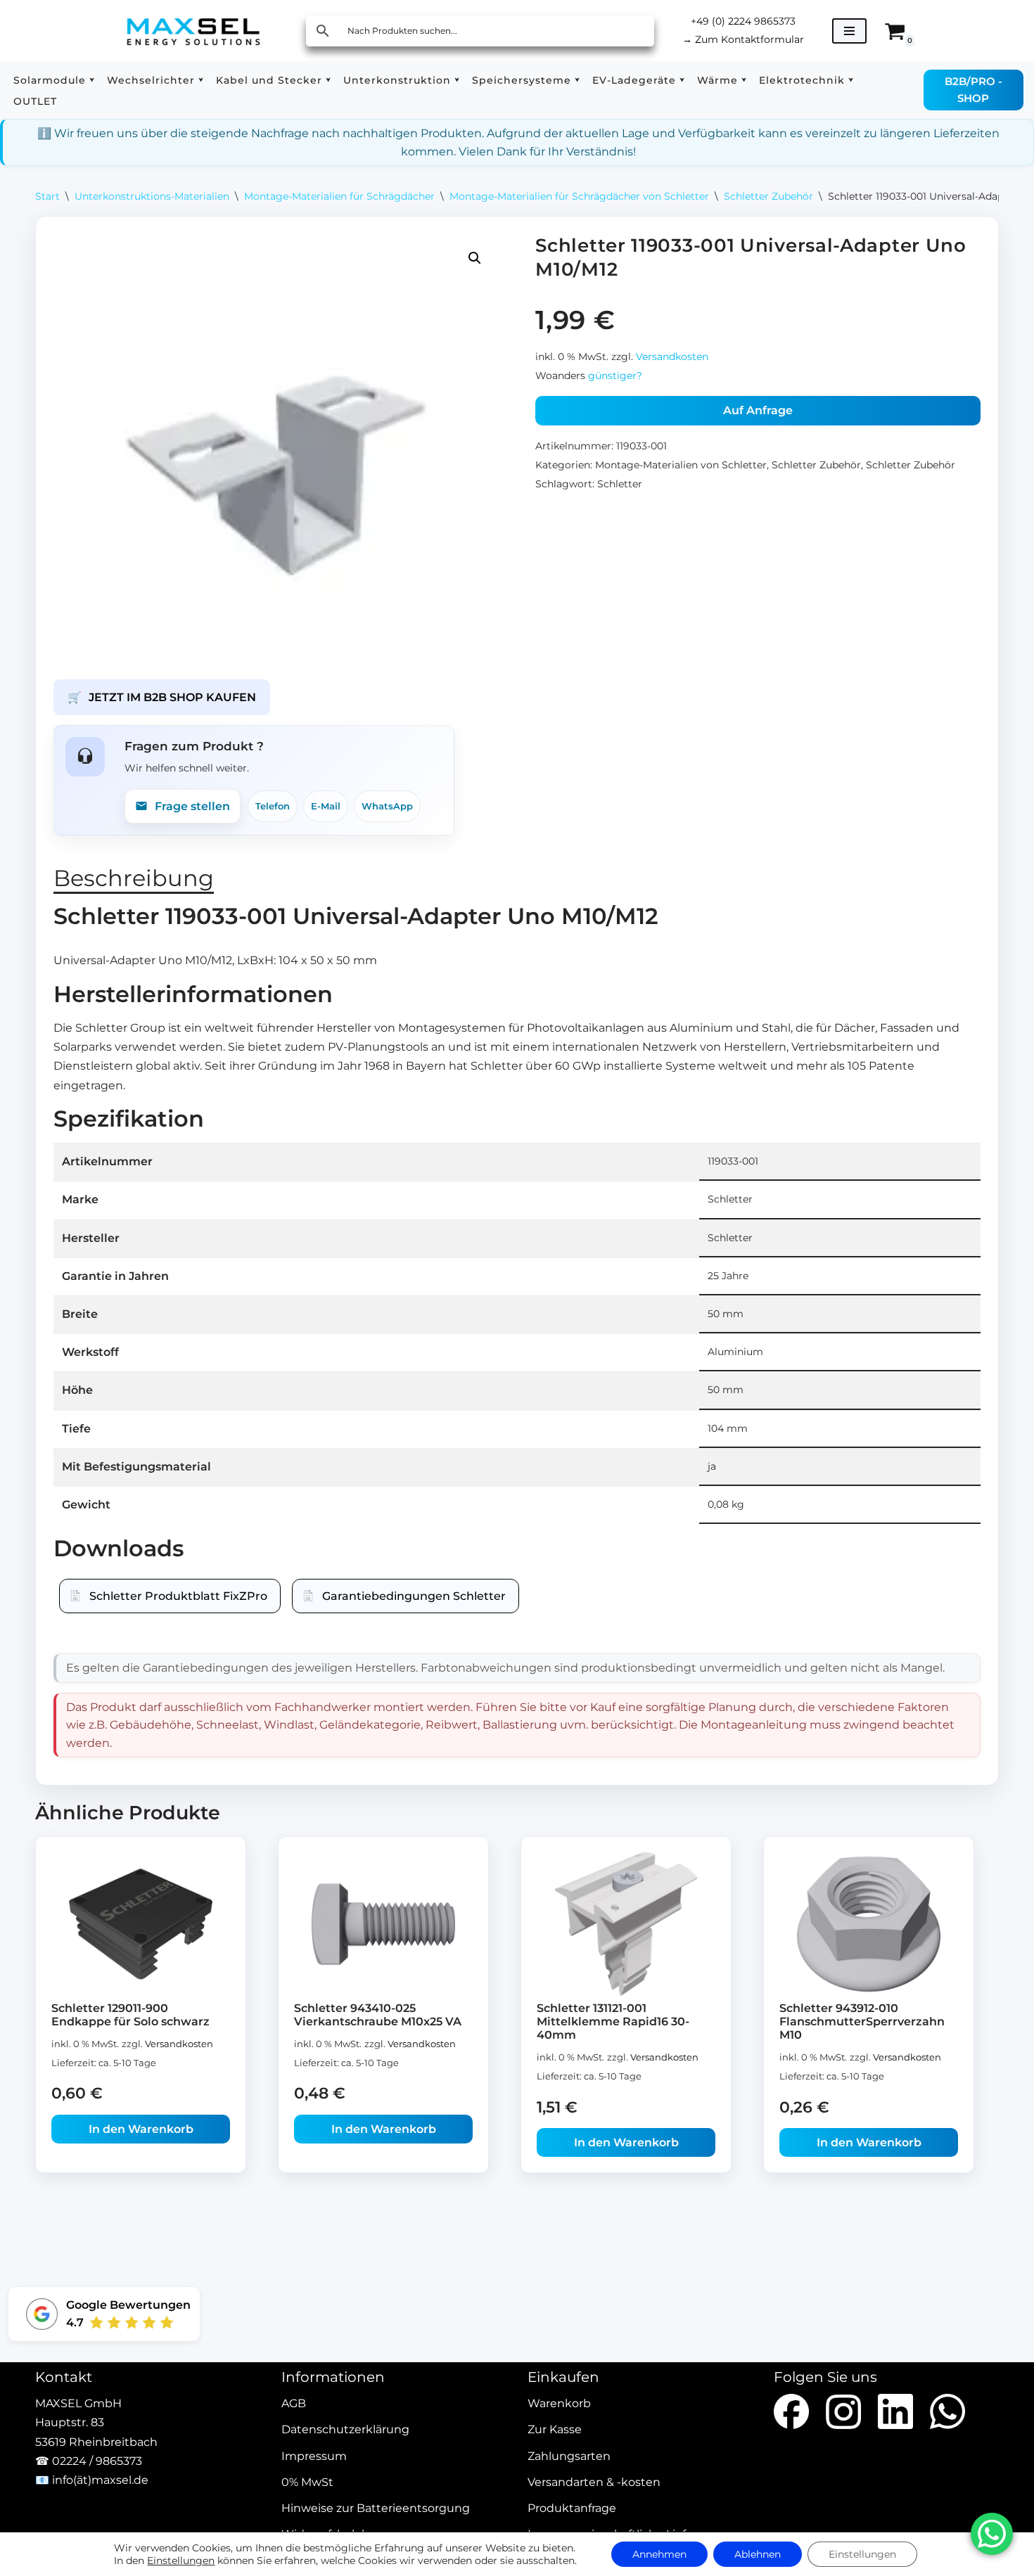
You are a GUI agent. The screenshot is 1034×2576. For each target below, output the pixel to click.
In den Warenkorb (141, 2129)
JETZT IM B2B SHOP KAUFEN (162, 697)
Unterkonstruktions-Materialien (152, 196)
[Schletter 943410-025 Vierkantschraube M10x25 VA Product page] (384, 1924)
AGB (294, 2404)
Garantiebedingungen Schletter (414, 1596)
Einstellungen (181, 2561)
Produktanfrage (572, 2508)
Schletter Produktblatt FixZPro (178, 1596)
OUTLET (35, 101)
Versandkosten (672, 357)
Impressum (314, 2456)
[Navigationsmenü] (849, 31)
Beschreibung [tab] (134, 878)
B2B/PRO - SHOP (974, 90)
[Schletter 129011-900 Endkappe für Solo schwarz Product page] (141, 1924)
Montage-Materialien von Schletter (681, 465)
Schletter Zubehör (768, 196)
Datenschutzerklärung (345, 2430)
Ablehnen (758, 2554)
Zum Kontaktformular (743, 39)
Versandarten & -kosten (594, 2482)
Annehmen (659, 2554)
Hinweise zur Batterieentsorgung (376, 2508)
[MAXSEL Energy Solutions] (193, 31)
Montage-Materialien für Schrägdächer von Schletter (579, 196)
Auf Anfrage (758, 410)
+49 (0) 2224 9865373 (743, 21)
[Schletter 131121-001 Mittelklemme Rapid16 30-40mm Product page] (626, 1924)
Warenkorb (559, 2404)
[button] (92, 80)
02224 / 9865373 (97, 2461)
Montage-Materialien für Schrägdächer (339, 196)
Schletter (620, 484)
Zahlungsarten (569, 2456)
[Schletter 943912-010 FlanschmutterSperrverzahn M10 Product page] (869, 1924)
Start (47, 196)
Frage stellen (192, 806)
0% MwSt (307, 2482)
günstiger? (615, 376)
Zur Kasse (555, 2430)
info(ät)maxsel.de (100, 2480)
